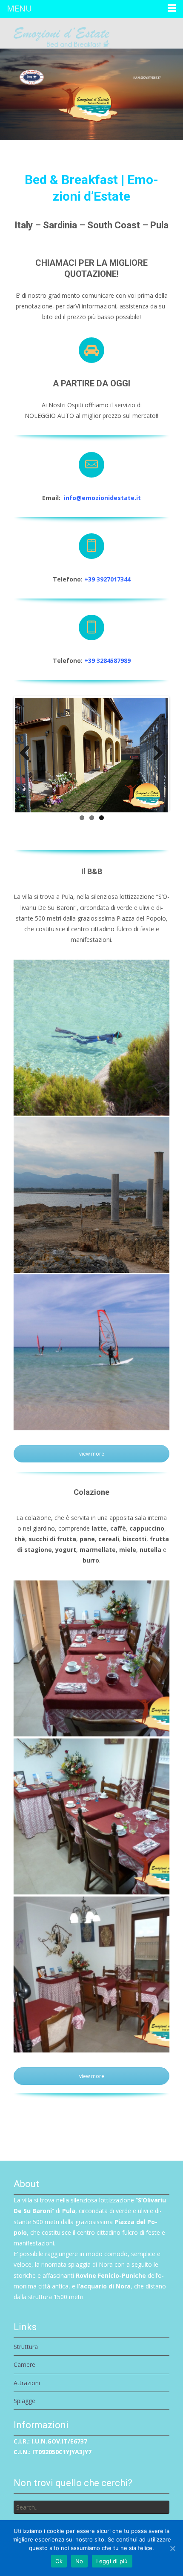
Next (155, 754)
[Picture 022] (91, 1038)
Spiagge (24, 2401)
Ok (59, 2561)
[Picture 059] (91, 1352)
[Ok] (172, 2548)
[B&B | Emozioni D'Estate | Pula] (55, 35)
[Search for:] (91, 2507)
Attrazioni (27, 2383)
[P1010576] (91, 1816)
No (79, 2561)
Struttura (26, 2347)
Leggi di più (112, 2561)
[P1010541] (91, 1974)
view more (92, 1454)
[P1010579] (91, 1658)
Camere (24, 2364)
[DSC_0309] (91, 1195)
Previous (28, 754)
